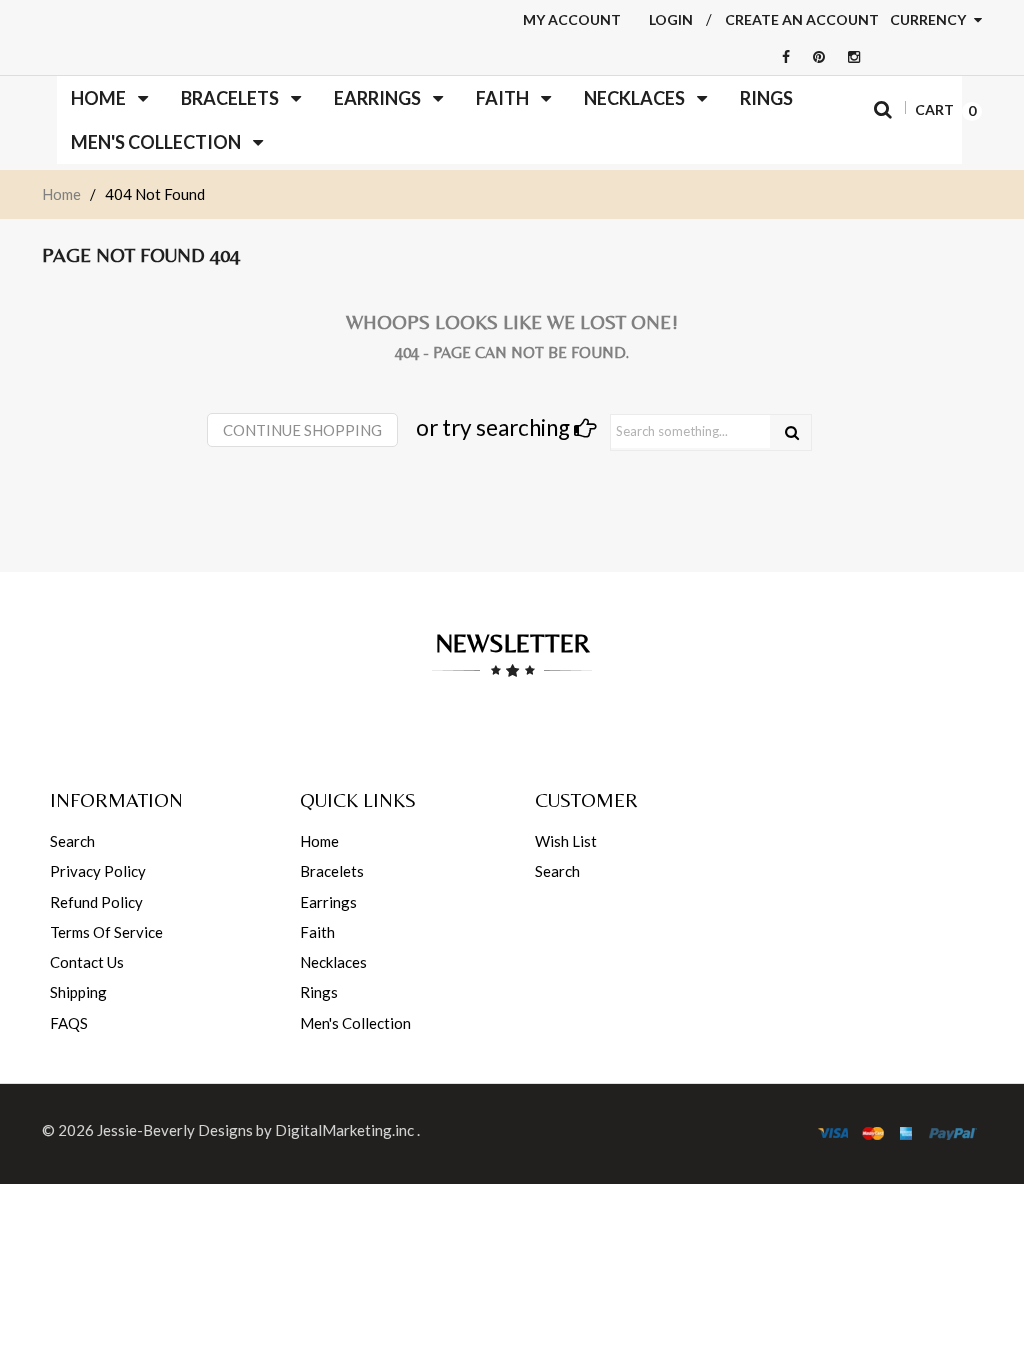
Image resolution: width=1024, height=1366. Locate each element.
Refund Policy (96, 902)
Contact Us (87, 962)
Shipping (78, 992)
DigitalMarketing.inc (346, 1130)
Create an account (802, 19)
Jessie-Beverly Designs (175, 1130)
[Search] (792, 432)
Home (61, 194)
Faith (317, 932)
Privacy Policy (98, 871)
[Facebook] (781, 56)
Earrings (328, 902)
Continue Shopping (302, 430)
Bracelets (332, 871)
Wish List (566, 841)
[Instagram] (849, 56)
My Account (572, 19)
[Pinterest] (814, 56)
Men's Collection (355, 1023)
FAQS (69, 1023)
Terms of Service (106, 932)
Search (72, 841)
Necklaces (333, 962)
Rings (319, 992)
